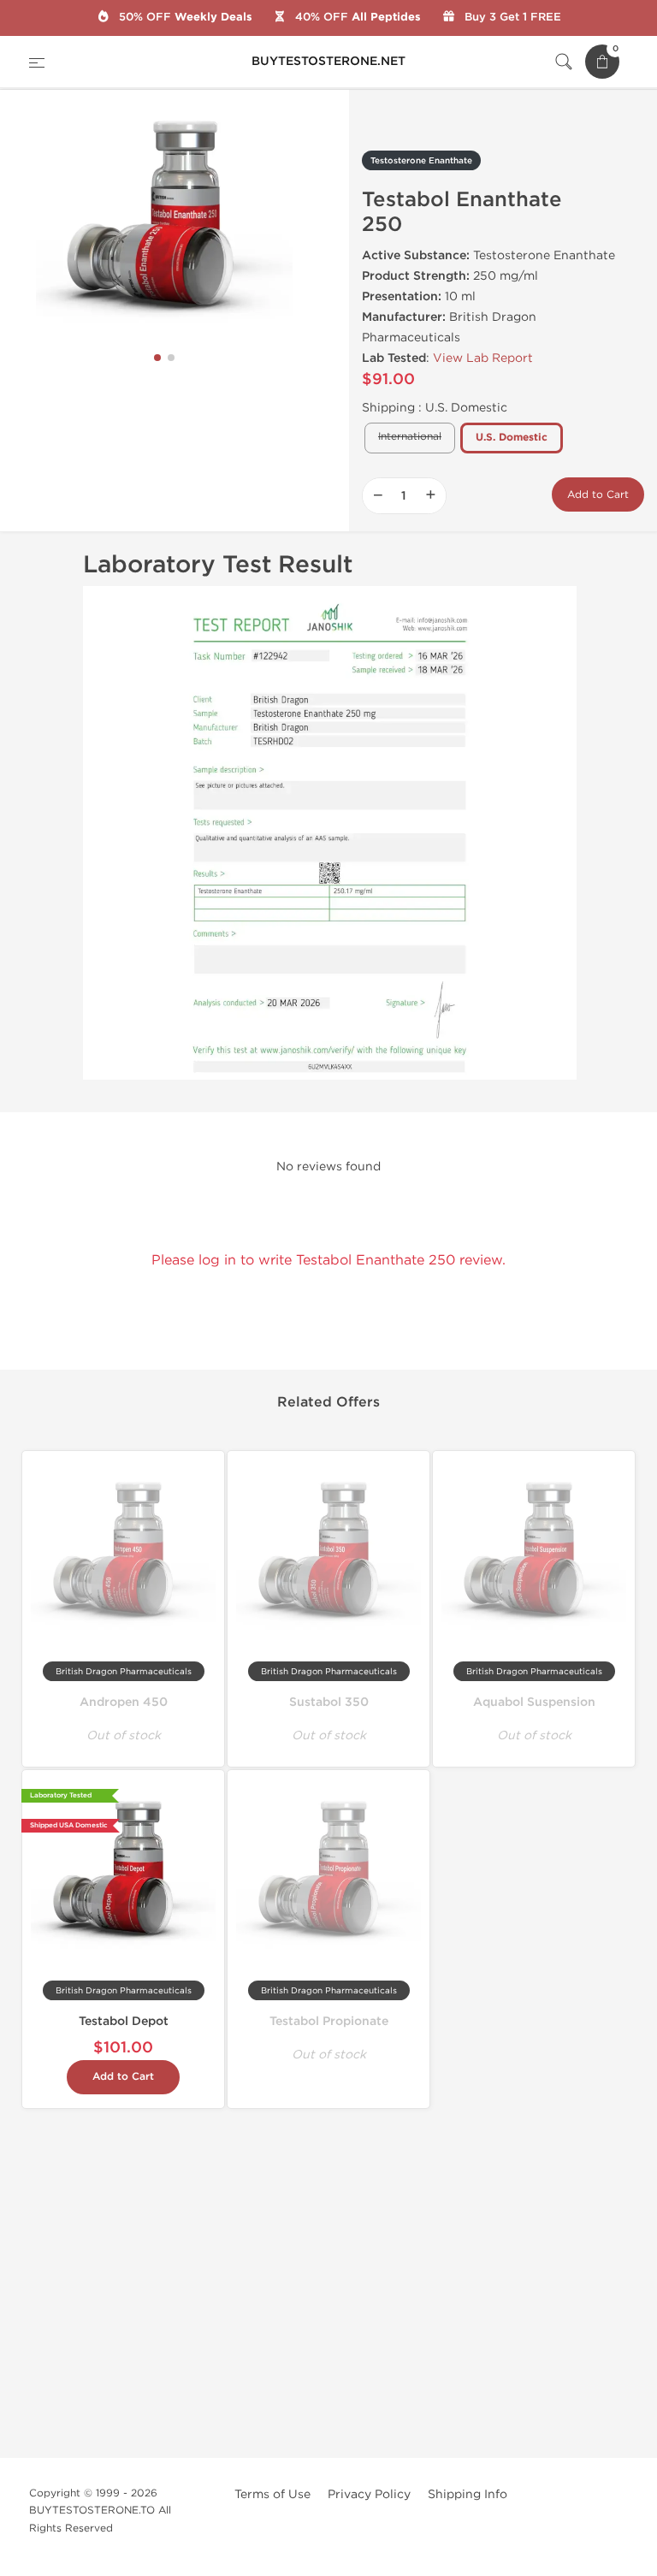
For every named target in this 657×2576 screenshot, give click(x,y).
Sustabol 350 (329, 1702)
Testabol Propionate (329, 2021)
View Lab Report (483, 358)
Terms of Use (272, 2494)
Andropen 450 (124, 1702)
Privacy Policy (369, 2494)
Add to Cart (598, 494)
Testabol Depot (124, 2021)
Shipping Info (468, 2494)
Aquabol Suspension (534, 1702)
